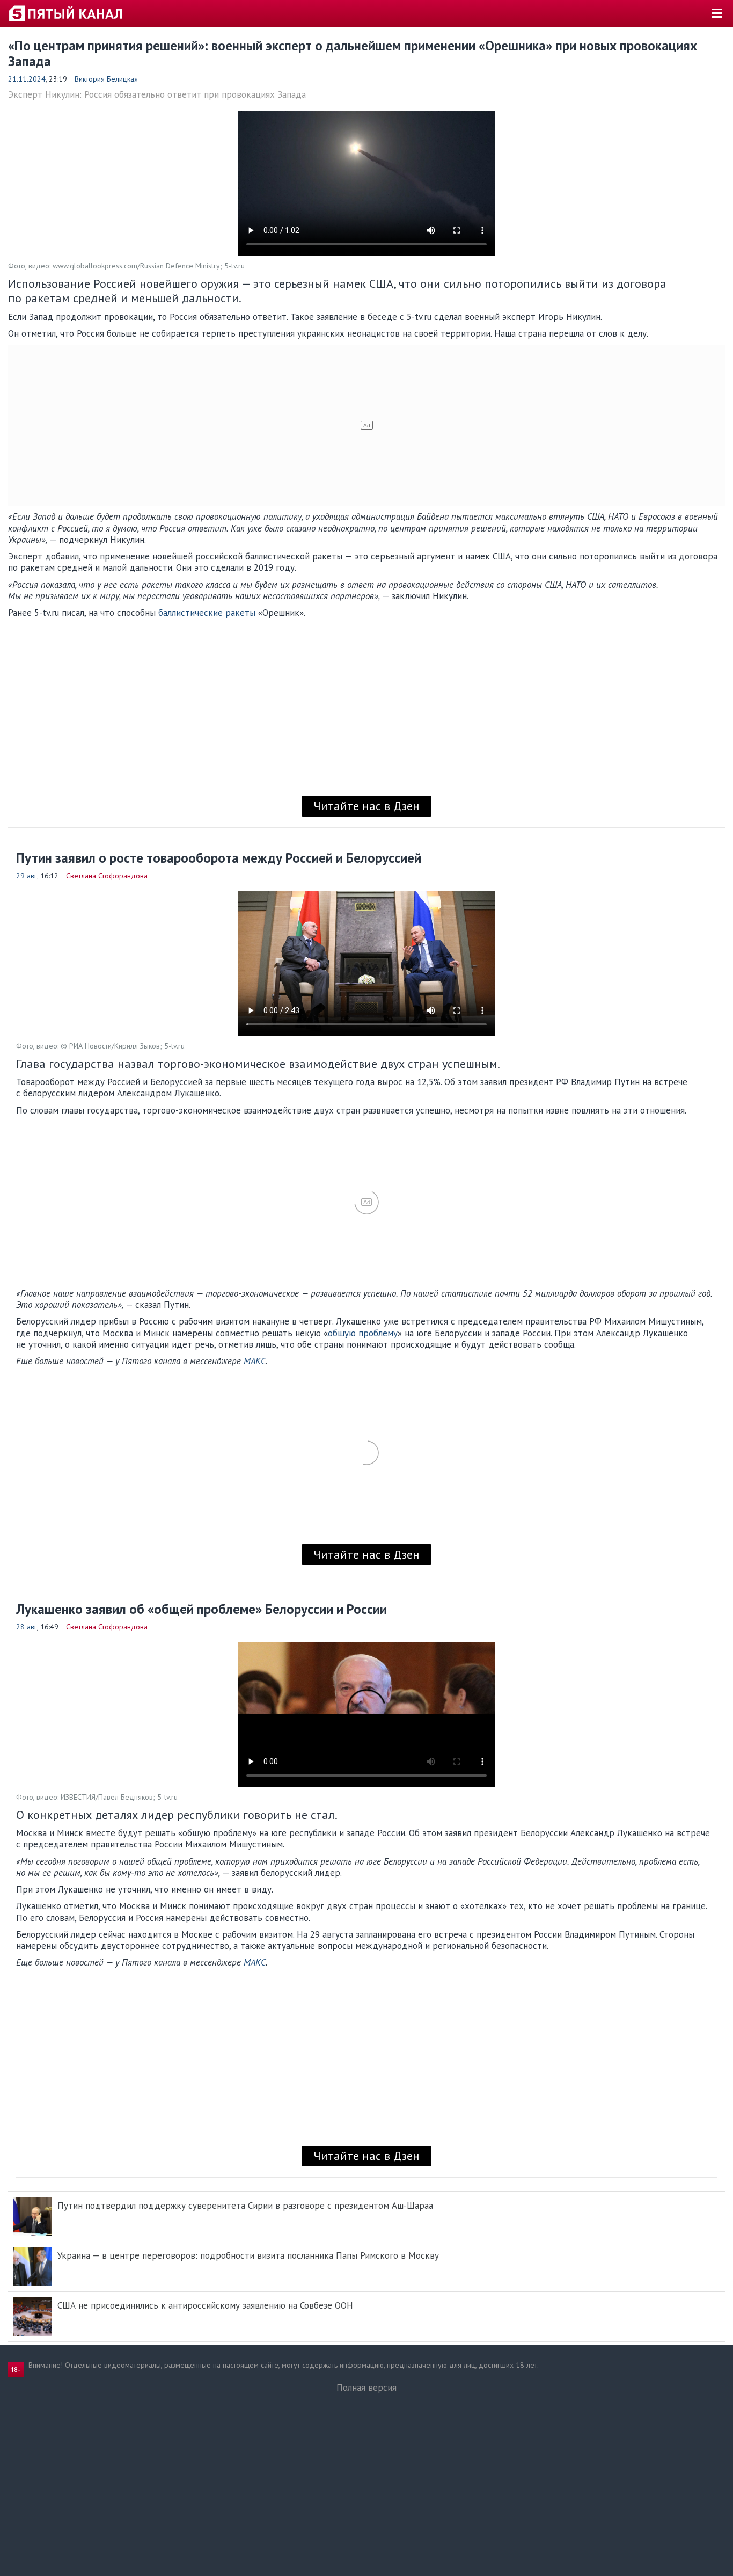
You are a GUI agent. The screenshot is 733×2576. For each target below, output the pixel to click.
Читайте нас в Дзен (366, 806)
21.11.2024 (27, 79)
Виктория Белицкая (106, 79)
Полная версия (366, 2388)
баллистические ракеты (207, 613)
